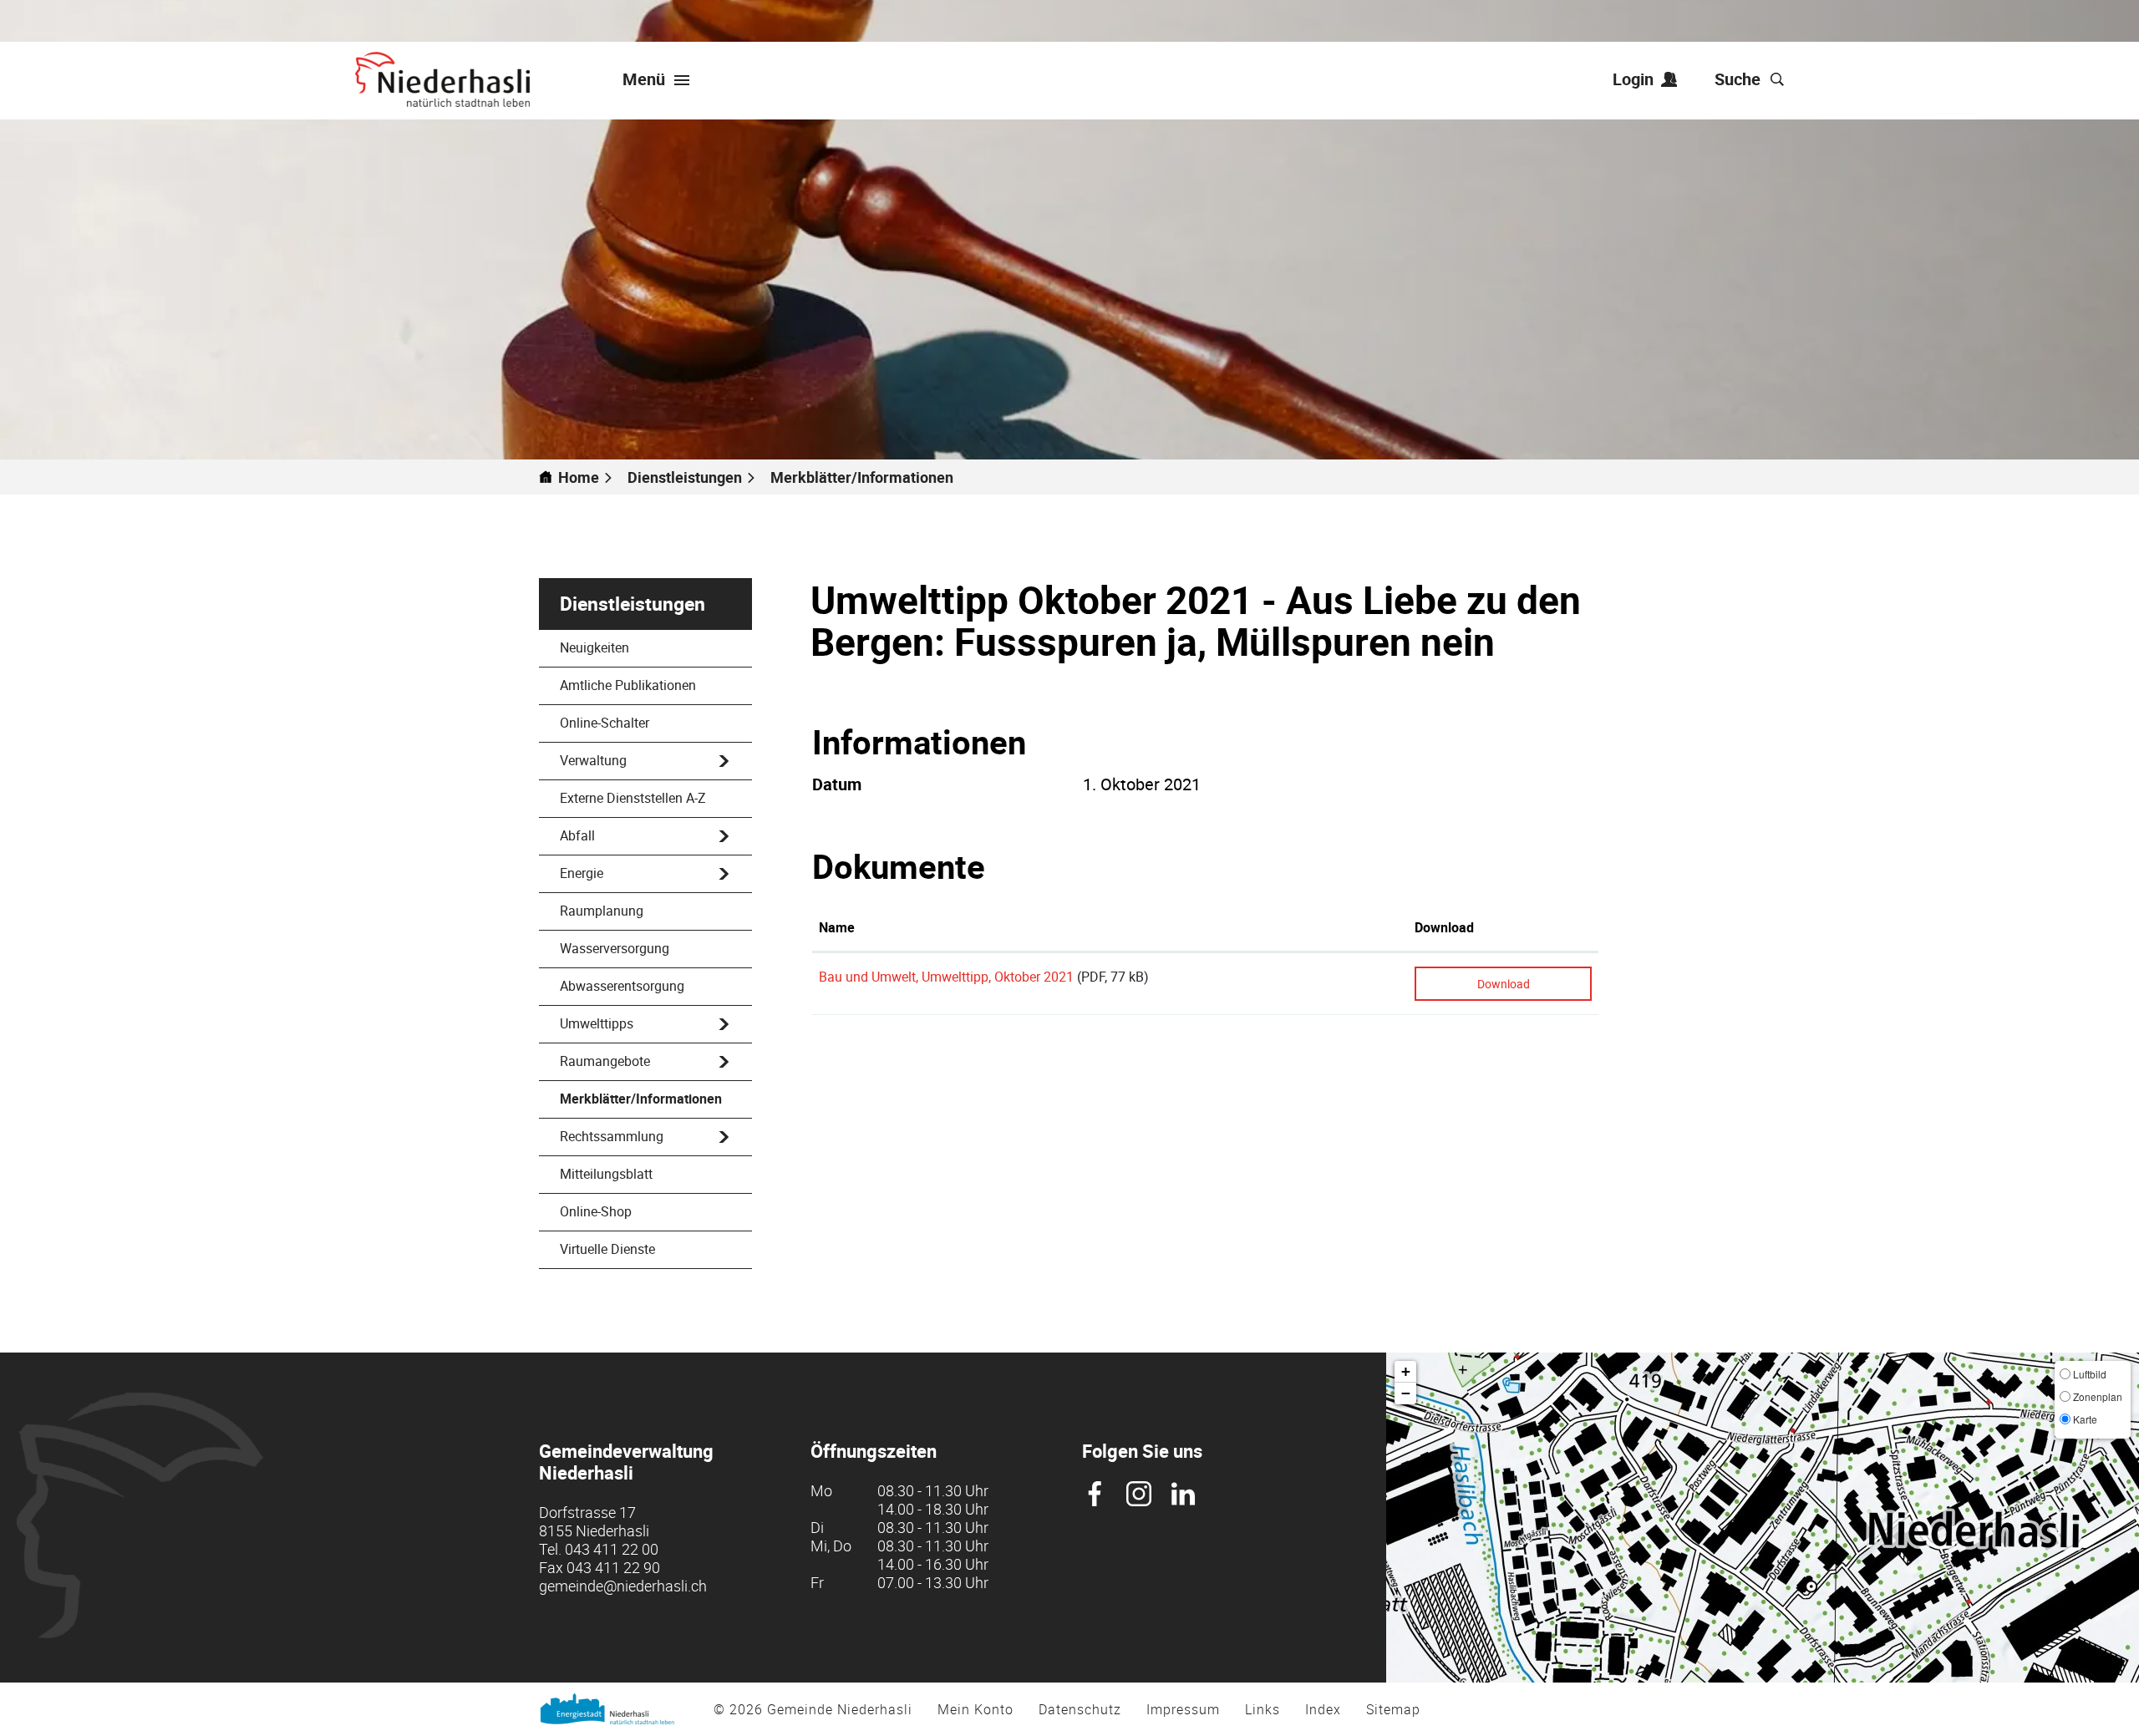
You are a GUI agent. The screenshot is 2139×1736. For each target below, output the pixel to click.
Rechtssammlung (612, 1136)
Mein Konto (976, 1709)
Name (837, 927)
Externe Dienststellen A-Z (633, 798)
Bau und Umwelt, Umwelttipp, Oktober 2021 (946, 977)
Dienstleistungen (633, 604)
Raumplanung (602, 911)
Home (579, 477)
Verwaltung (593, 760)
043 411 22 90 (613, 1567)
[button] (692, 477)
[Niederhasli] (442, 79)
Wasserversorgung (615, 948)
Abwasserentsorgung (622, 986)
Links (1263, 1709)
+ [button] (1406, 1371)
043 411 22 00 (612, 1549)
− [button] (1406, 1393)
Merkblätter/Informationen (641, 1104)
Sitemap (1393, 1709)
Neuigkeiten (594, 647)
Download (1444, 927)
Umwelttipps (597, 1023)
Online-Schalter (605, 723)
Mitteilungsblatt (606, 1174)
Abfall (577, 835)
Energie (582, 873)
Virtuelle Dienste (607, 1249)
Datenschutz (1080, 1709)
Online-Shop (596, 1211)
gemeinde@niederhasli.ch (623, 1586)
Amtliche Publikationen (628, 685)
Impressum (1183, 1709)
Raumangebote (605, 1061)
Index (1323, 1709)
